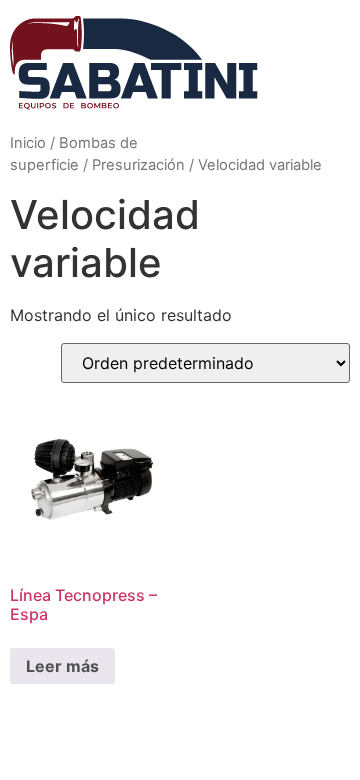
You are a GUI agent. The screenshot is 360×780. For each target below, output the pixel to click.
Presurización (138, 165)
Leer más (62, 666)
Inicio (28, 143)
